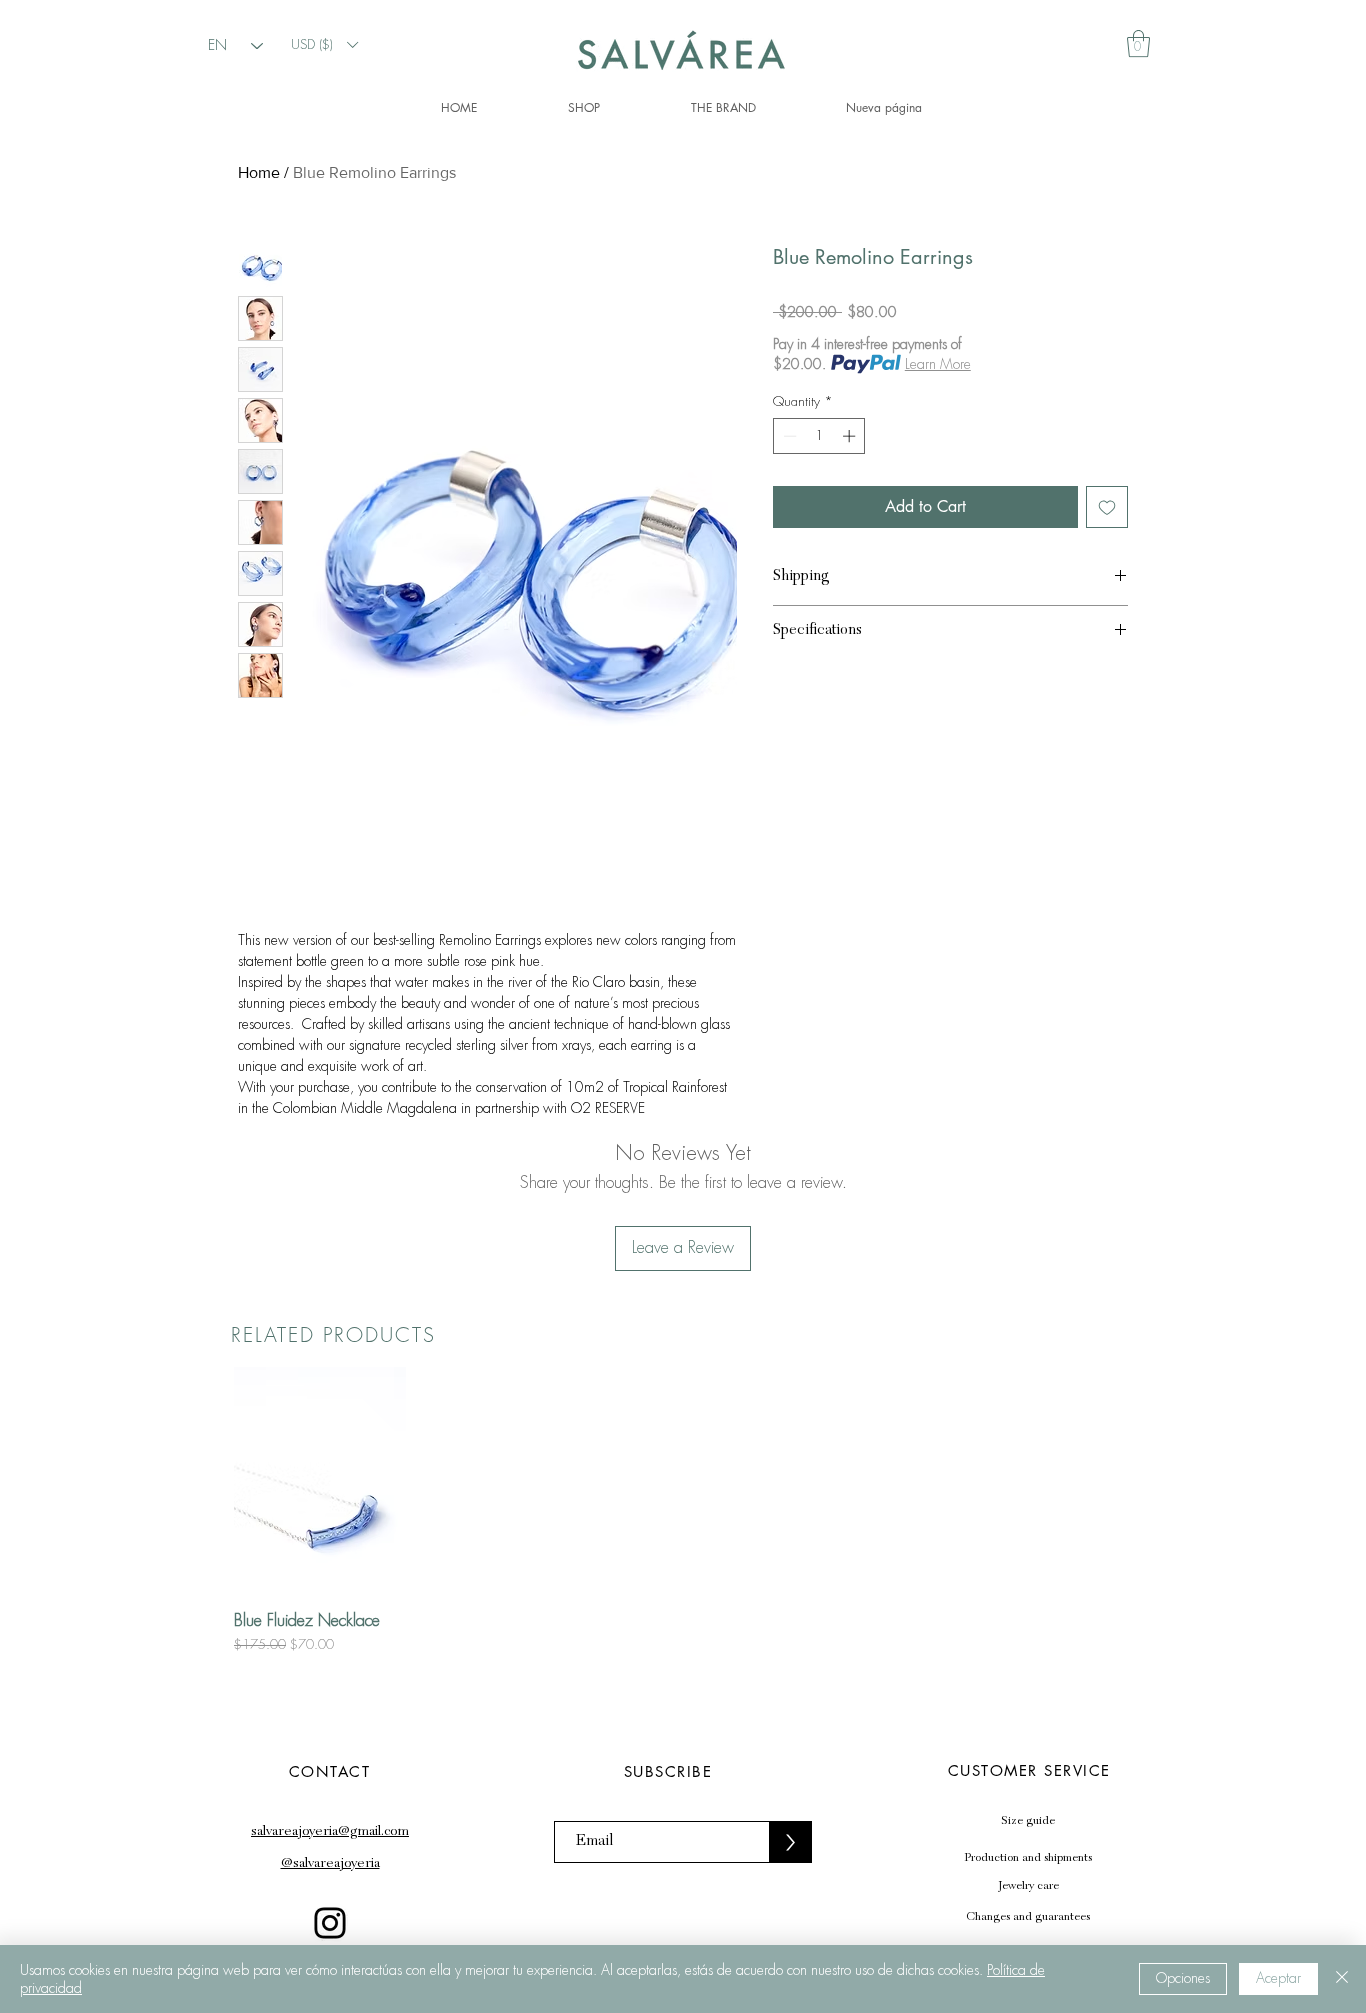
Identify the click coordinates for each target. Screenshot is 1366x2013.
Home (259, 172)
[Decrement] (788, 436)
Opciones (1183, 1978)
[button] (324, 44)
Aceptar (1278, 1978)
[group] (683, 1511)
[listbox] (324, 44)
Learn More (938, 364)
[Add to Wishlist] (1107, 507)
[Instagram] (330, 1923)
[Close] (1342, 1979)
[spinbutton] (819, 436)
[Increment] (851, 436)
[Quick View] (320, 1481)
